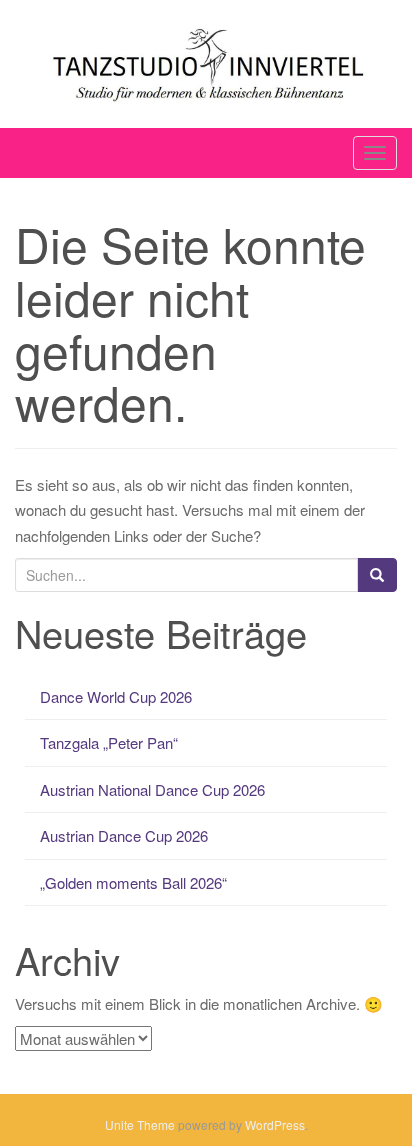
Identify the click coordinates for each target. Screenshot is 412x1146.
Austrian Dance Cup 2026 (124, 835)
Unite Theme (140, 1124)
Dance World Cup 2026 (116, 696)
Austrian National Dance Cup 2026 (152, 789)
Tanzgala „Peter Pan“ (109, 742)
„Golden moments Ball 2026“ (133, 882)
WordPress (275, 1124)
